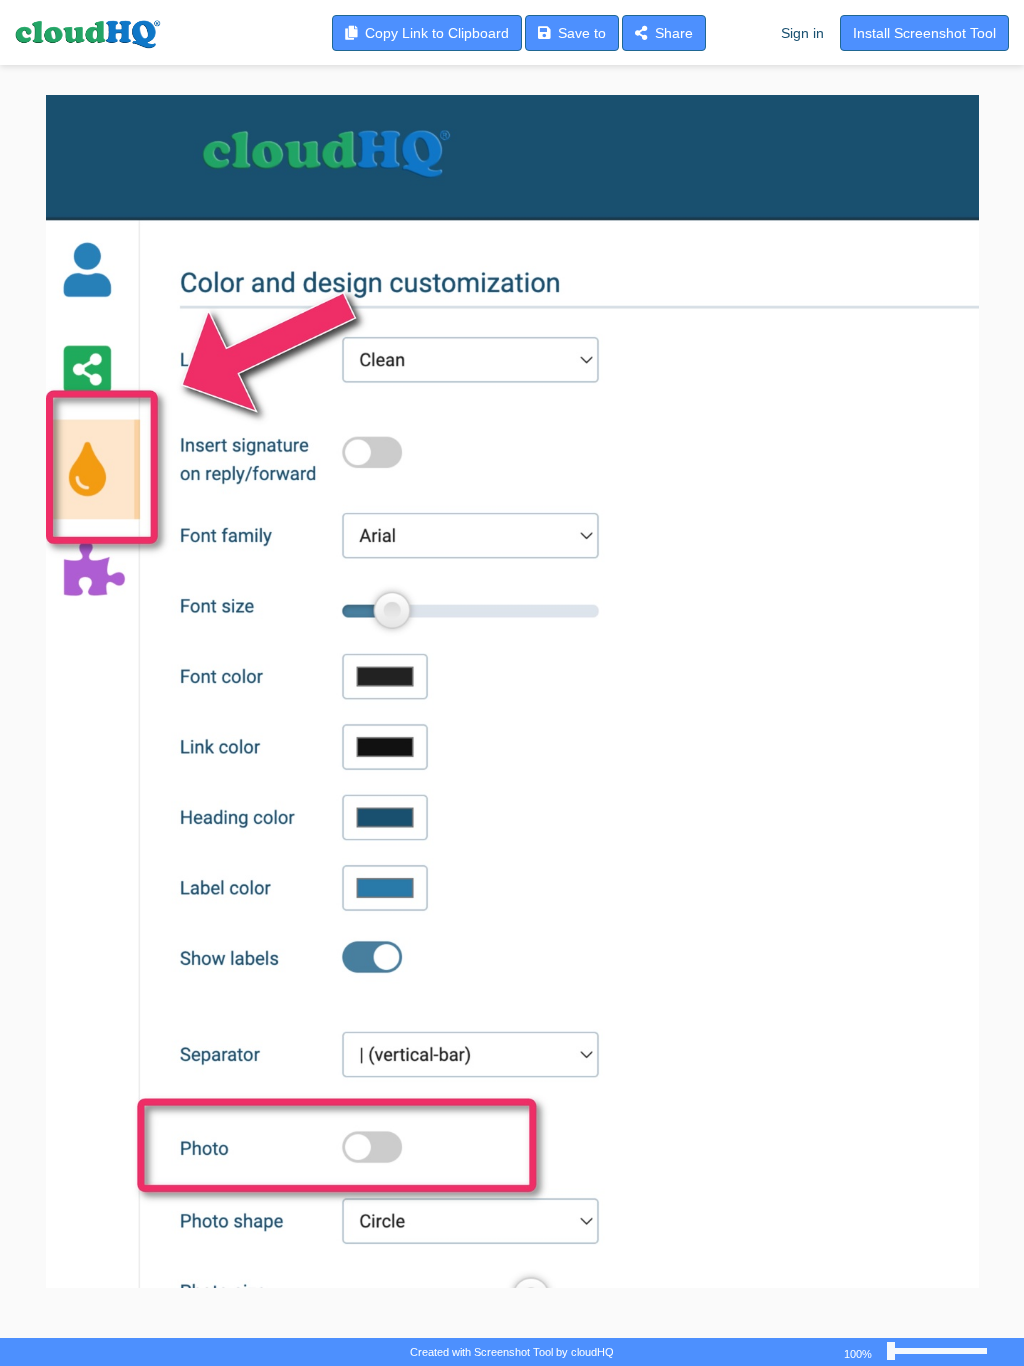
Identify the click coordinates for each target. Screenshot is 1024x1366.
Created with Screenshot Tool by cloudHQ (512, 1352)
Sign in (802, 33)
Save (578, 33)
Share (670, 33)
